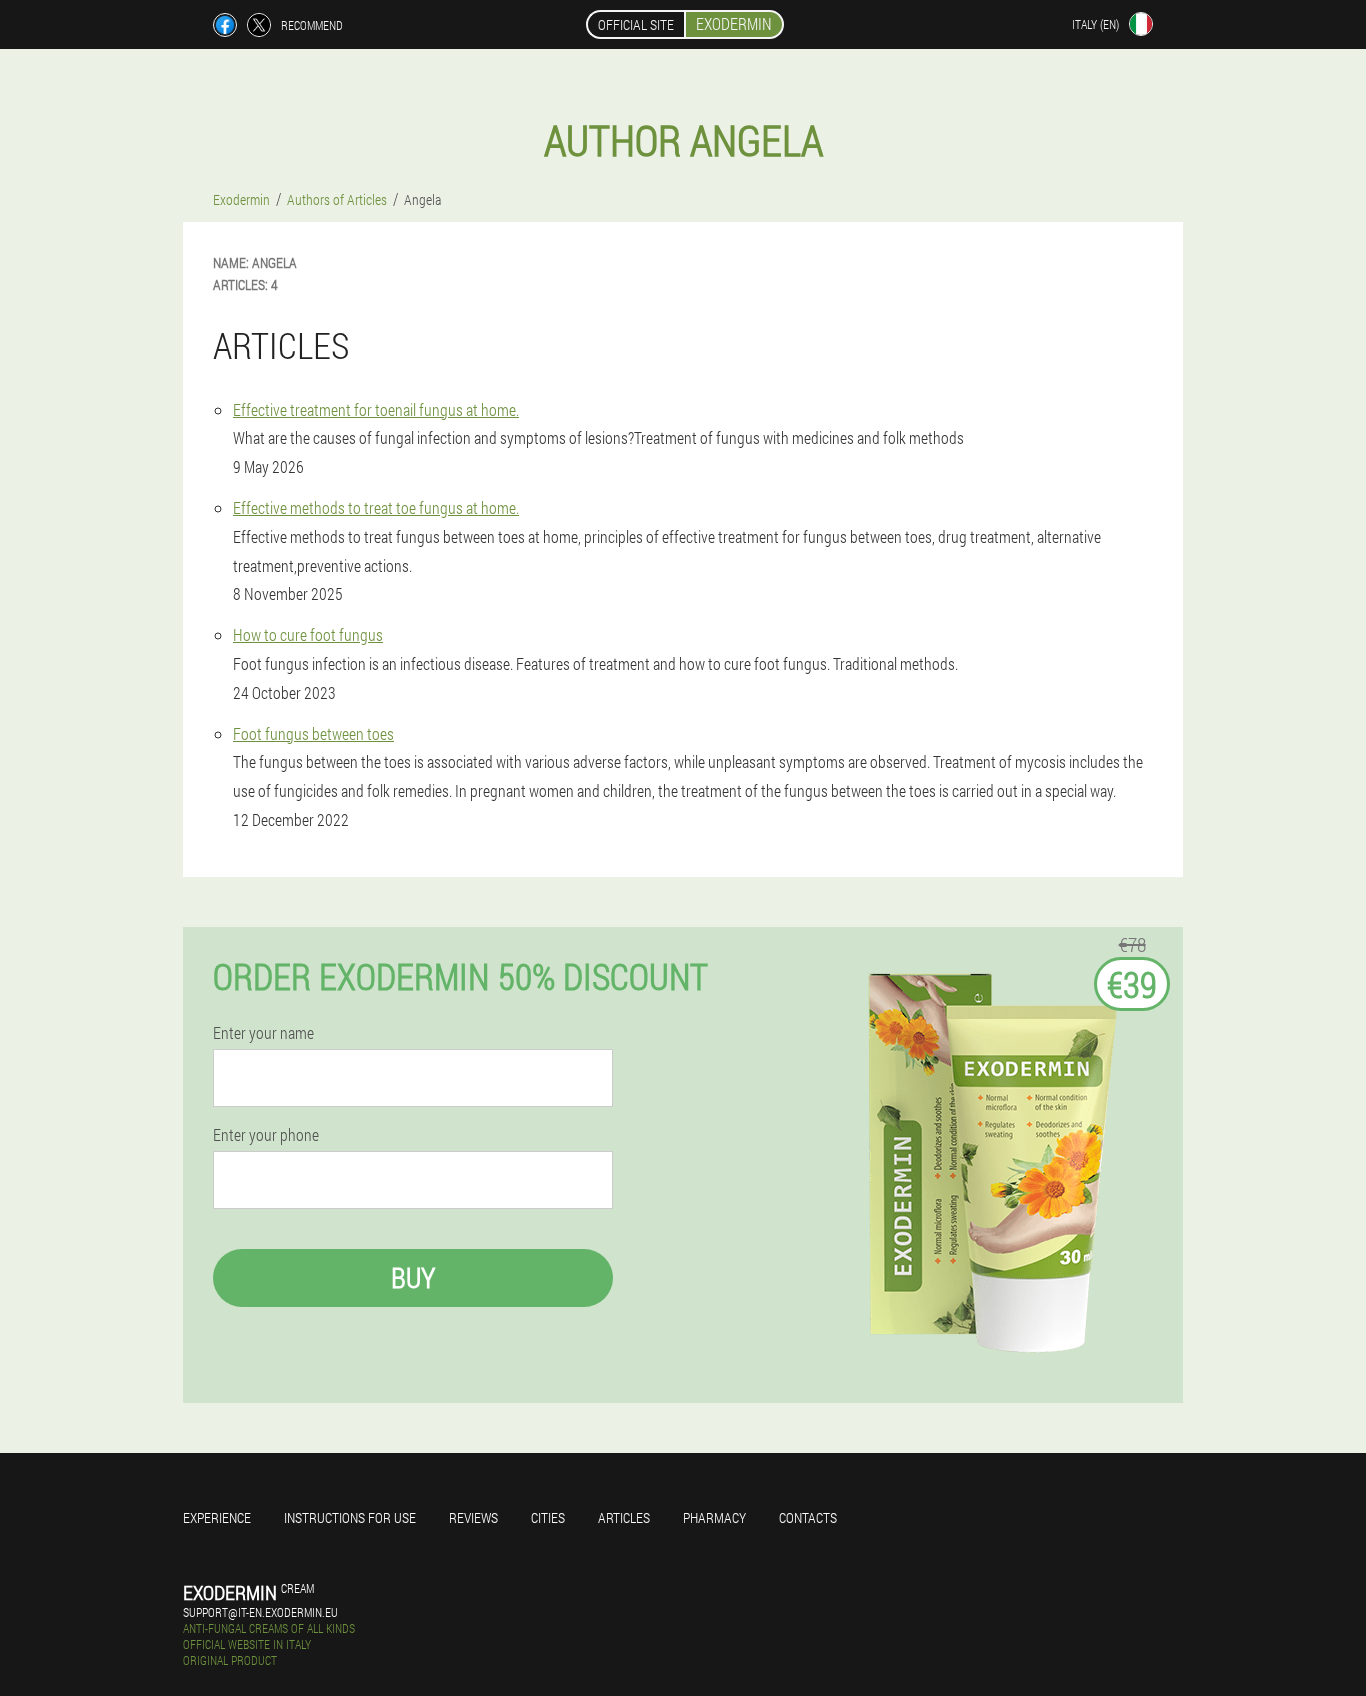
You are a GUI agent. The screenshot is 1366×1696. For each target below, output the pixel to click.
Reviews (473, 1517)
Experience (217, 1517)
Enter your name (263, 1033)
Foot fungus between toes (313, 733)
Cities (548, 1517)
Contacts (808, 1517)
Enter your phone (266, 1135)
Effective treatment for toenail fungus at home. (376, 409)
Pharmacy (714, 1517)
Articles (624, 1517)
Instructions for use (350, 1517)
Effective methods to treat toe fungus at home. (376, 507)
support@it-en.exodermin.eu (260, 1612)
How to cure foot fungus (308, 634)
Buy (413, 1277)
